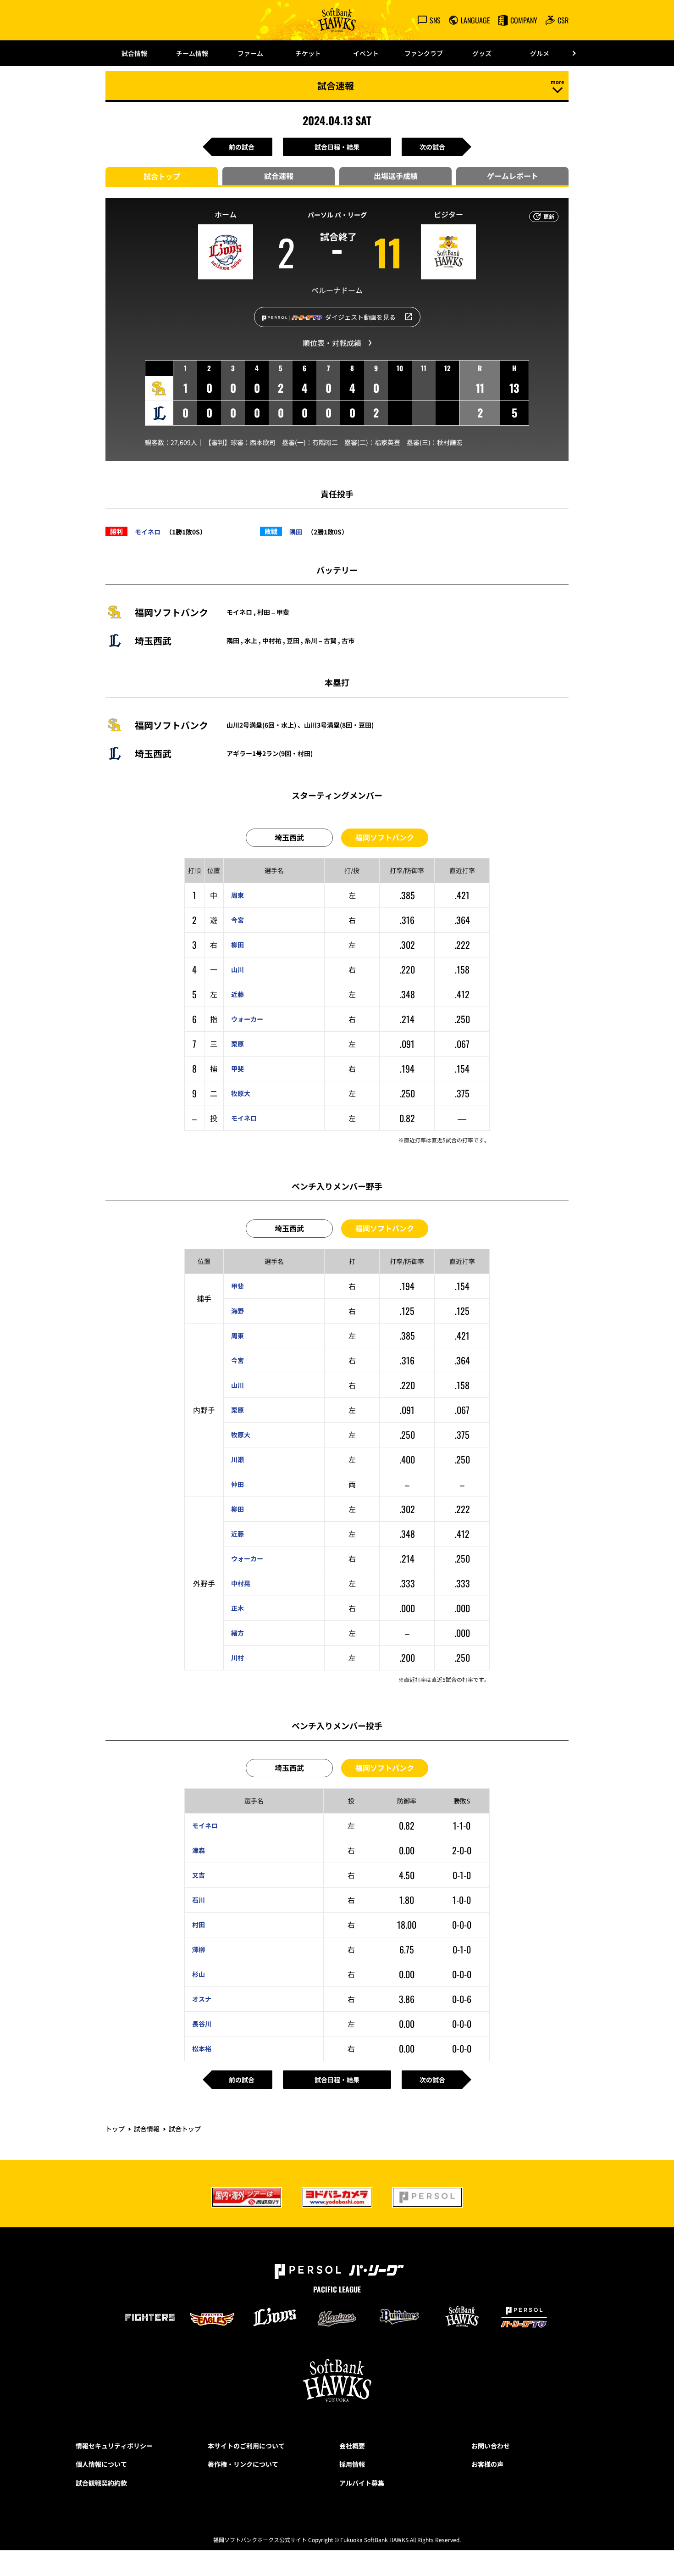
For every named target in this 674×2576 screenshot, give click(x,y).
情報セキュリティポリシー (114, 2446)
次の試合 (432, 147)
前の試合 (242, 147)
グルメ (540, 53)
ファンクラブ (424, 53)
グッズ (482, 53)
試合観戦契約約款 (101, 2483)
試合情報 (134, 53)
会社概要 (352, 2446)
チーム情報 (192, 53)
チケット (308, 53)
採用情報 (352, 2464)
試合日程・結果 (337, 147)
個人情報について (101, 2464)
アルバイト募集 (362, 2483)
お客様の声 (487, 2464)
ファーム (250, 53)
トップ (115, 2129)
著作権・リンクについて (243, 2464)
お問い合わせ (491, 2446)
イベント (366, 53)
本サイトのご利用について (246, 2446)
